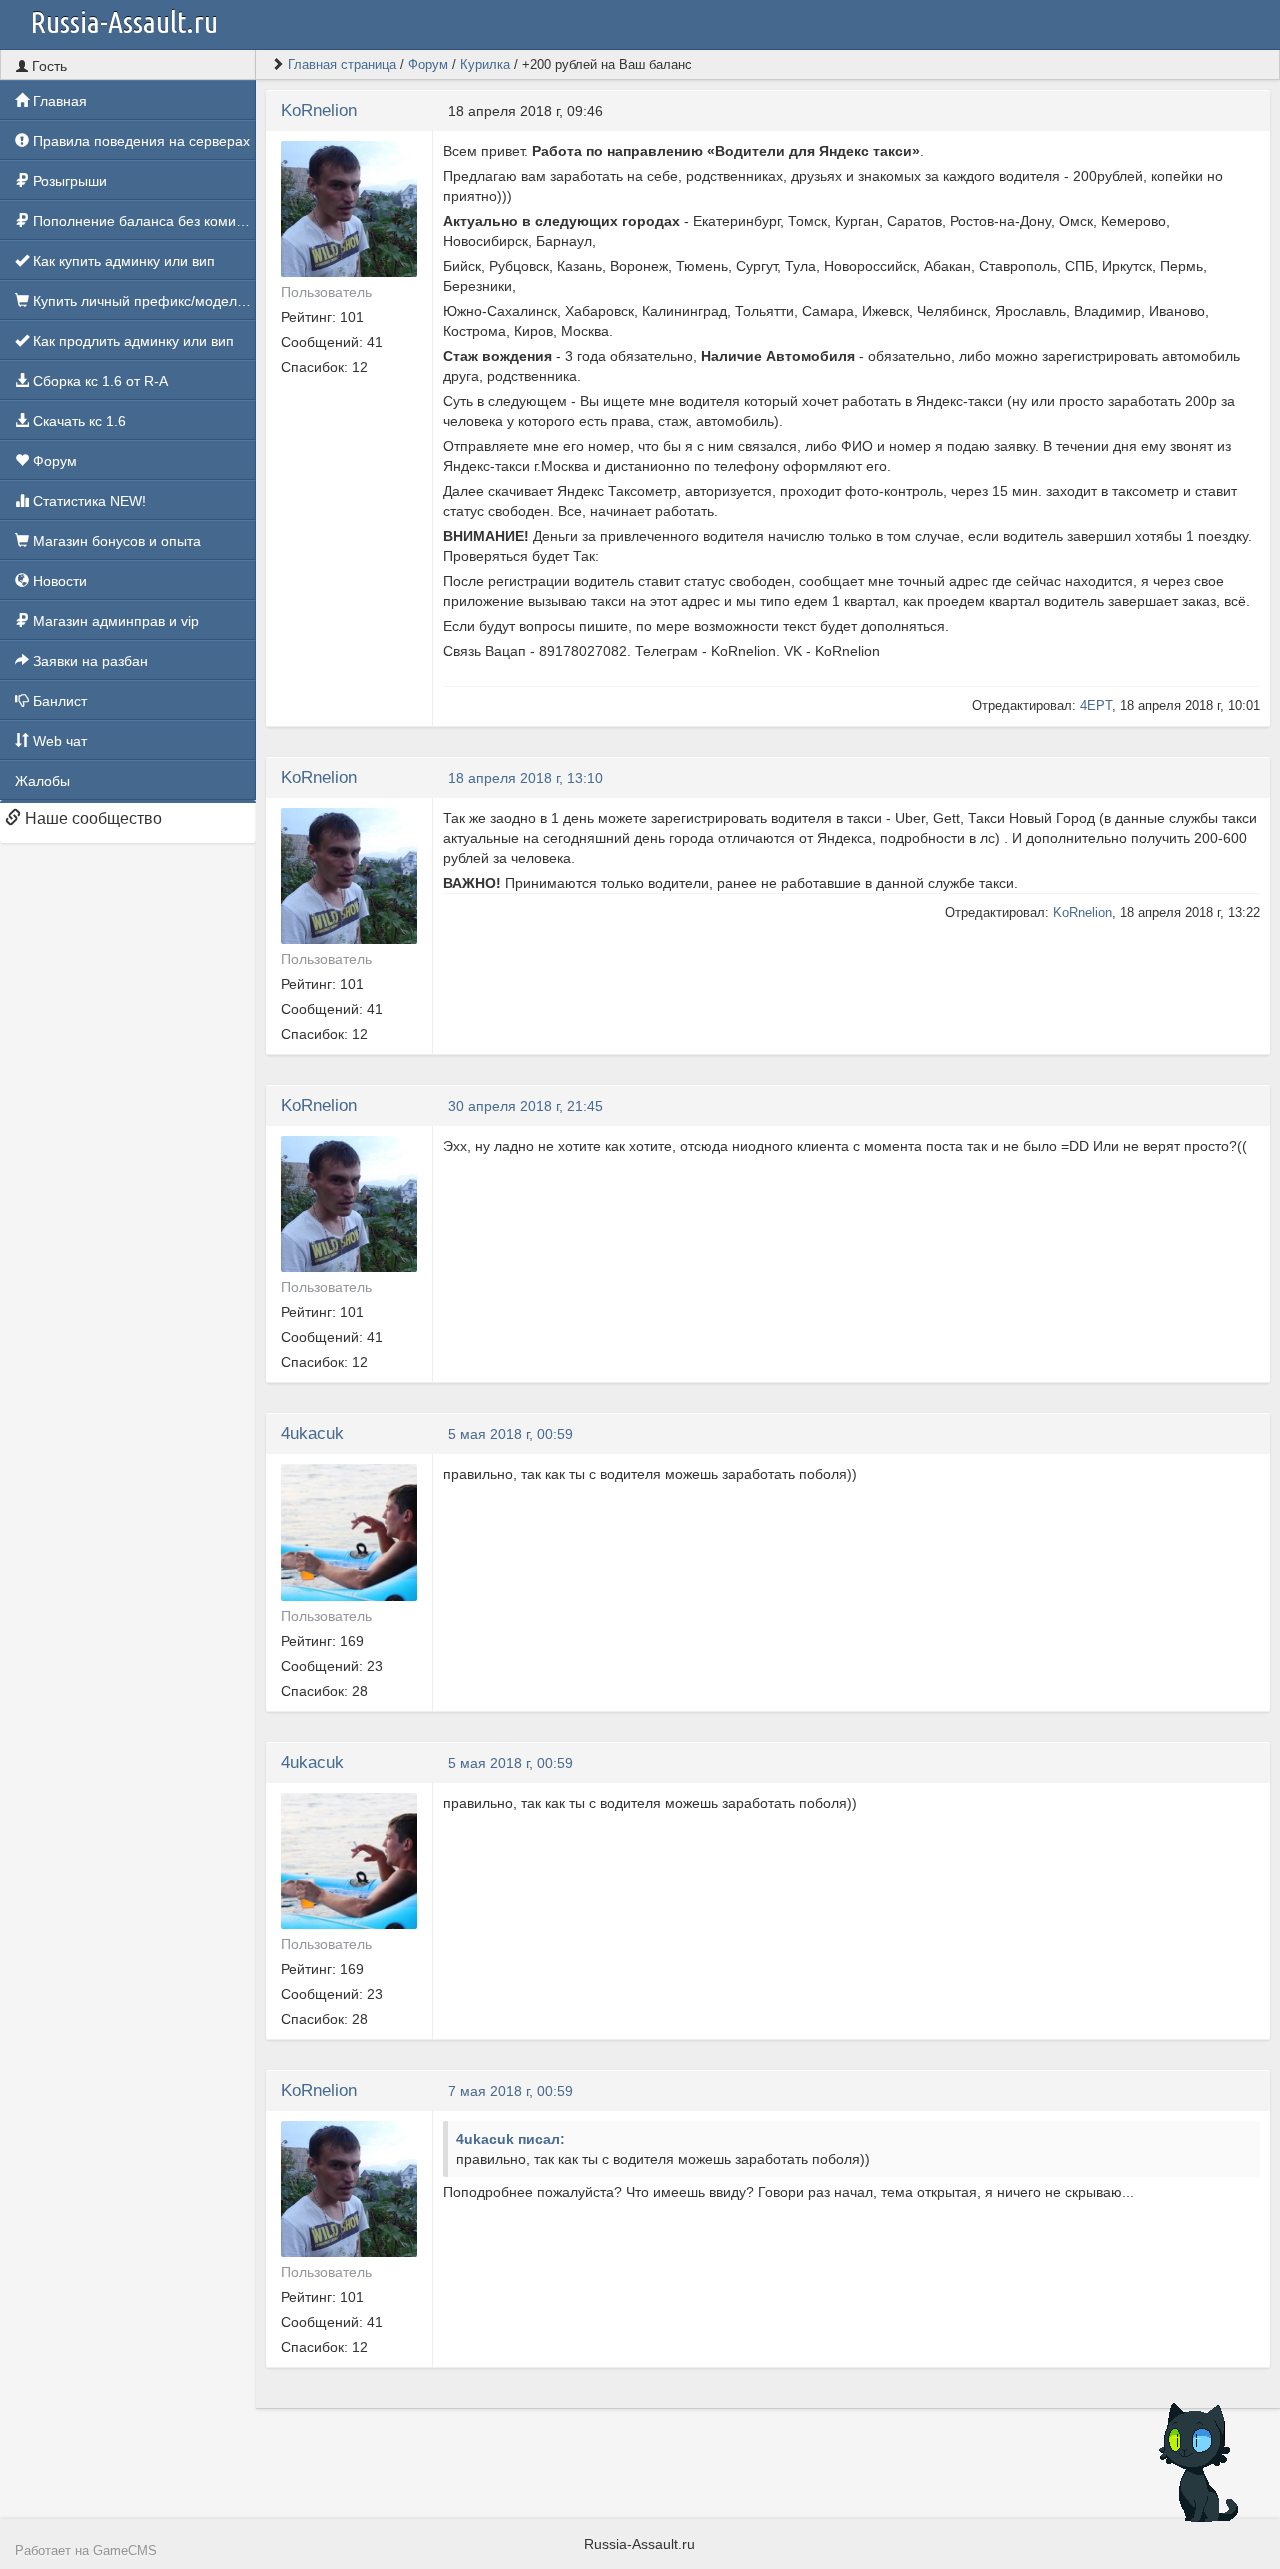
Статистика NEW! (87, 501)
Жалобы (42, 781)
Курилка (485, 64)
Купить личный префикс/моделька (142, 301)
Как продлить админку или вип (131, 341)
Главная (58, 101)
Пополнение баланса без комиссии (142, 221)
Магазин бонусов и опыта (115, 541)
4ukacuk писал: (510, 2139)
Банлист (58, 701)
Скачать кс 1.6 (77, 421)
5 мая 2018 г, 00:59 (510, 1434)
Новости (58, 581)
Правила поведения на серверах (139, 141)
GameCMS (125, 2551)
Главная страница (342, 64)
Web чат (58, 741)
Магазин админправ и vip (114, 621)
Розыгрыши (68, 181)
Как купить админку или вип (122, 261)
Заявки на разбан (88, 661)
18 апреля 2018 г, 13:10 (525, 778)
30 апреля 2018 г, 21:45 (525, 1106)
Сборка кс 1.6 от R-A (98, 381)
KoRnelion (319, 110)
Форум (53, 461)
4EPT (1096, 705)
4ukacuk (312, 1433)
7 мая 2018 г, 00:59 (510, 2091)
